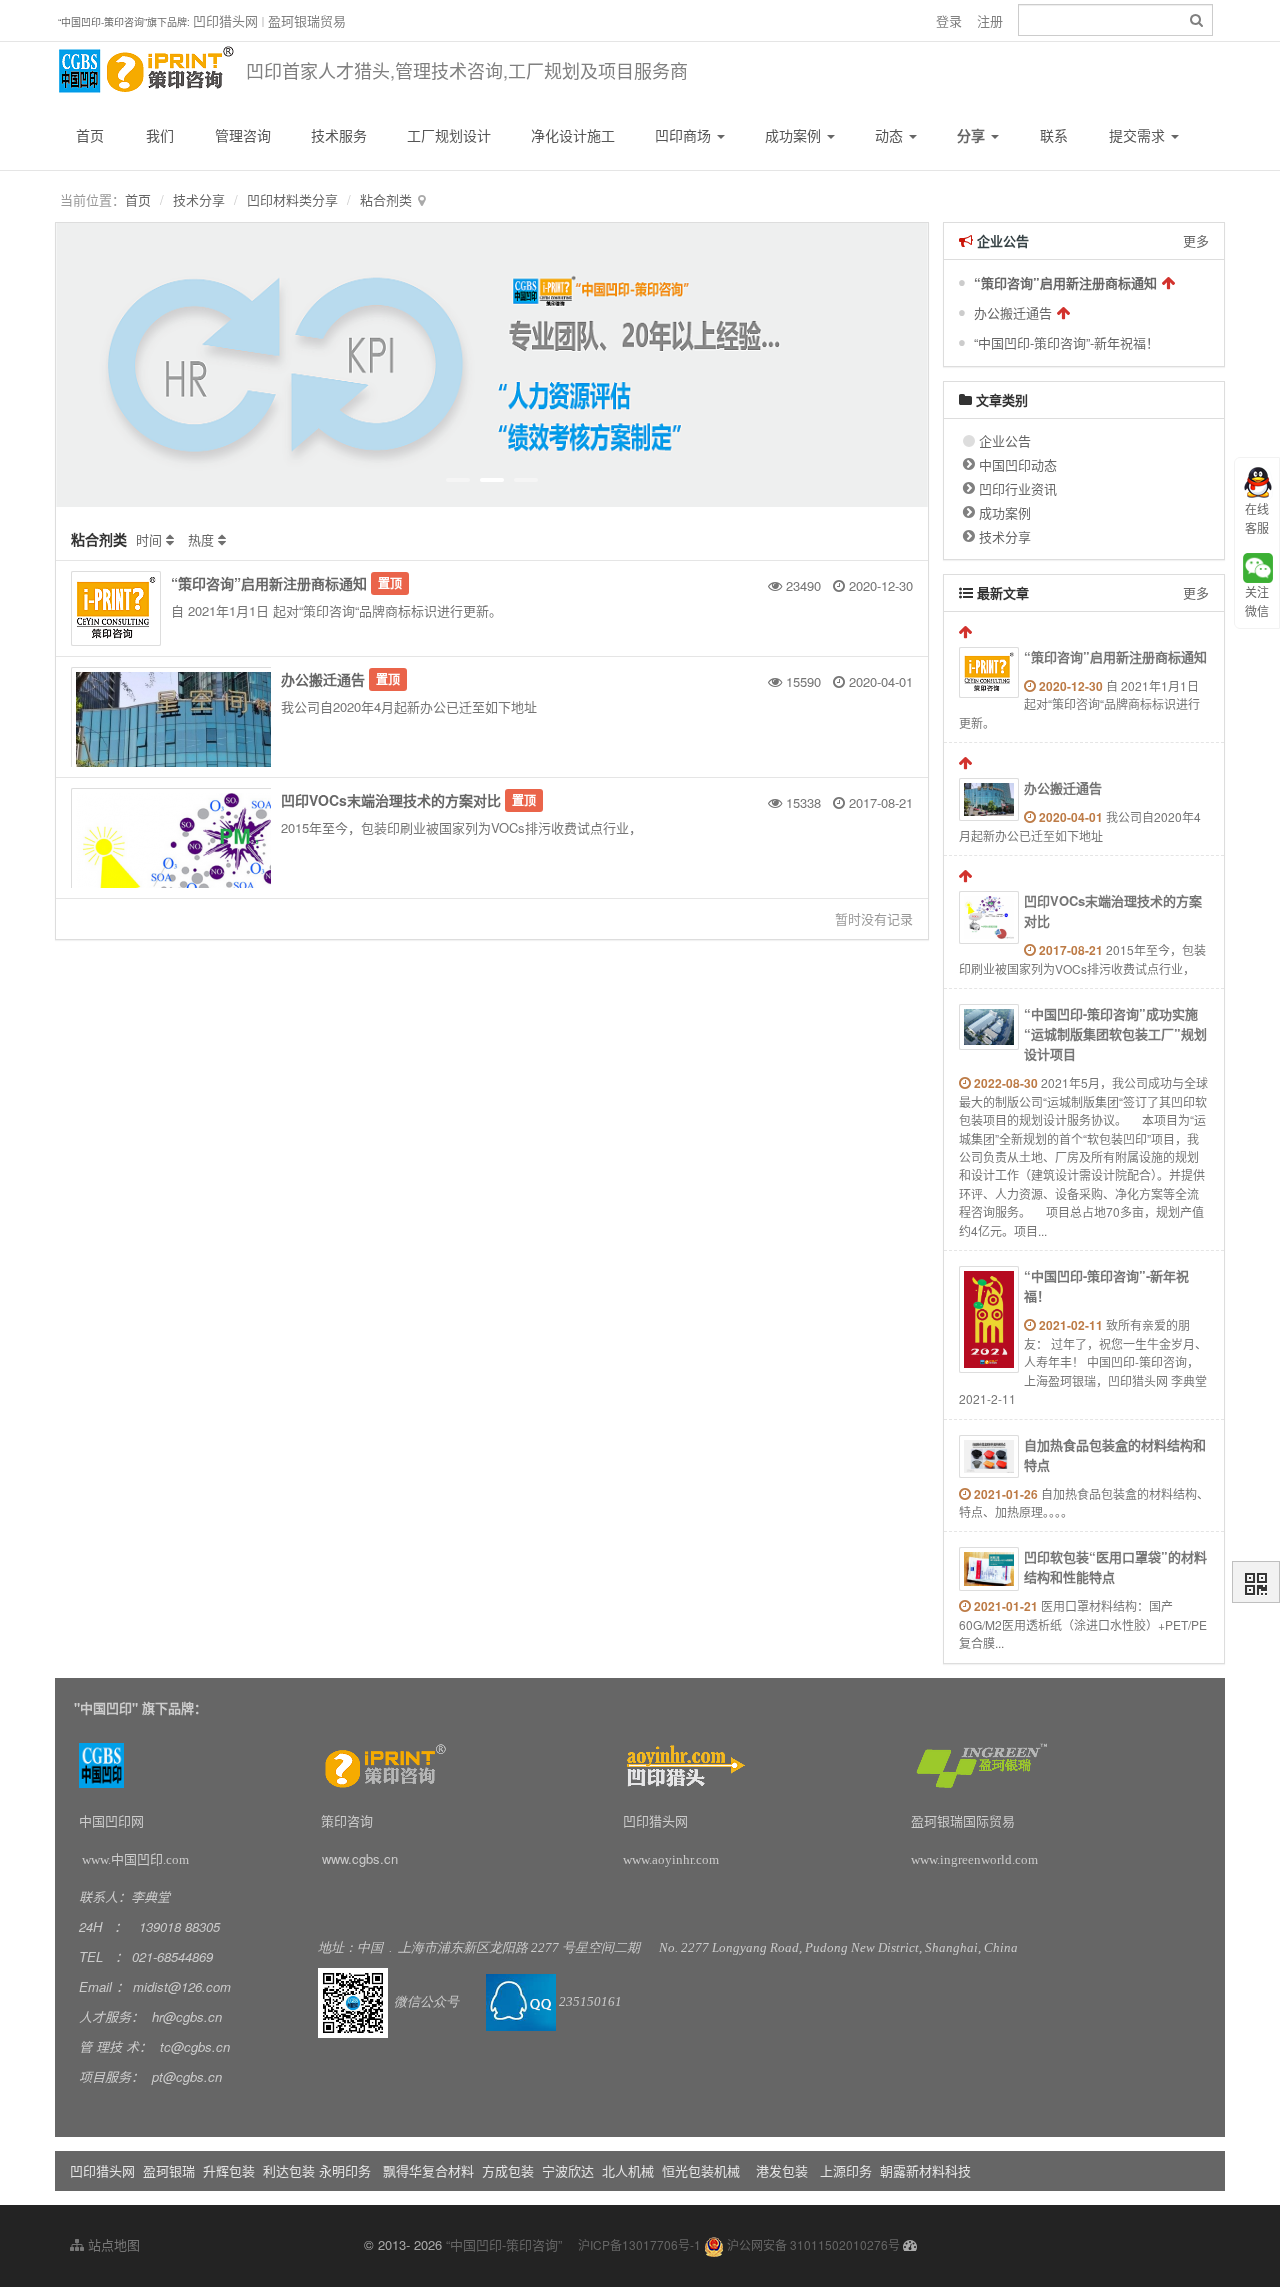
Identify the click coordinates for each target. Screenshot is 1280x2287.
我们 (160, 135)
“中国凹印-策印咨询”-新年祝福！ (1066, 342)
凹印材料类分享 (292, 199)
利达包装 (289, 2170)
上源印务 (846, 2170)
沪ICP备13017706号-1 (639, 2244)
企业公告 (1005, 440)
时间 (149, 539)
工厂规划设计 (449, 135)
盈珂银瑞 (169, 2170)
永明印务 (345, 2170)
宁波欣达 (568, 2170)
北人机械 (630, 2170)
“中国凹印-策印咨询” (504, 2244)
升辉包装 (231, 2170)
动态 (891, 135)
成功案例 (795, 135)
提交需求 (1139, 135)
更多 (1196, 240)
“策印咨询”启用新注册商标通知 (269, 583)
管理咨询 (243, 135)
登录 (949, 20)
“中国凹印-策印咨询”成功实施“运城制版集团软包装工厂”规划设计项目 (1115, 1033)
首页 (90, 135)
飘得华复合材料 (428, 2170)
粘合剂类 (386, 199)
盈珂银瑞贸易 (307, 20)
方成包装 (508, 2170)
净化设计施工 (573, 135)
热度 (201, 539)
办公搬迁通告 (323, 679)
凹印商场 (685, 135)
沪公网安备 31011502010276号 (812, 2244)
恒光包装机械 (701, 2170)
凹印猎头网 (225, 20)
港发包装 (782, 2170)
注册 (990, 20)
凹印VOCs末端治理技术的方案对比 (391, 800)
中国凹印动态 (1018, 464)
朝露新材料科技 (925, 2170)
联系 (1054, 135)
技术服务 (339, 135)
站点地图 (112, 2244)
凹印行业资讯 (1018, 488)
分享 (973, 135)
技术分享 (199, 199)
